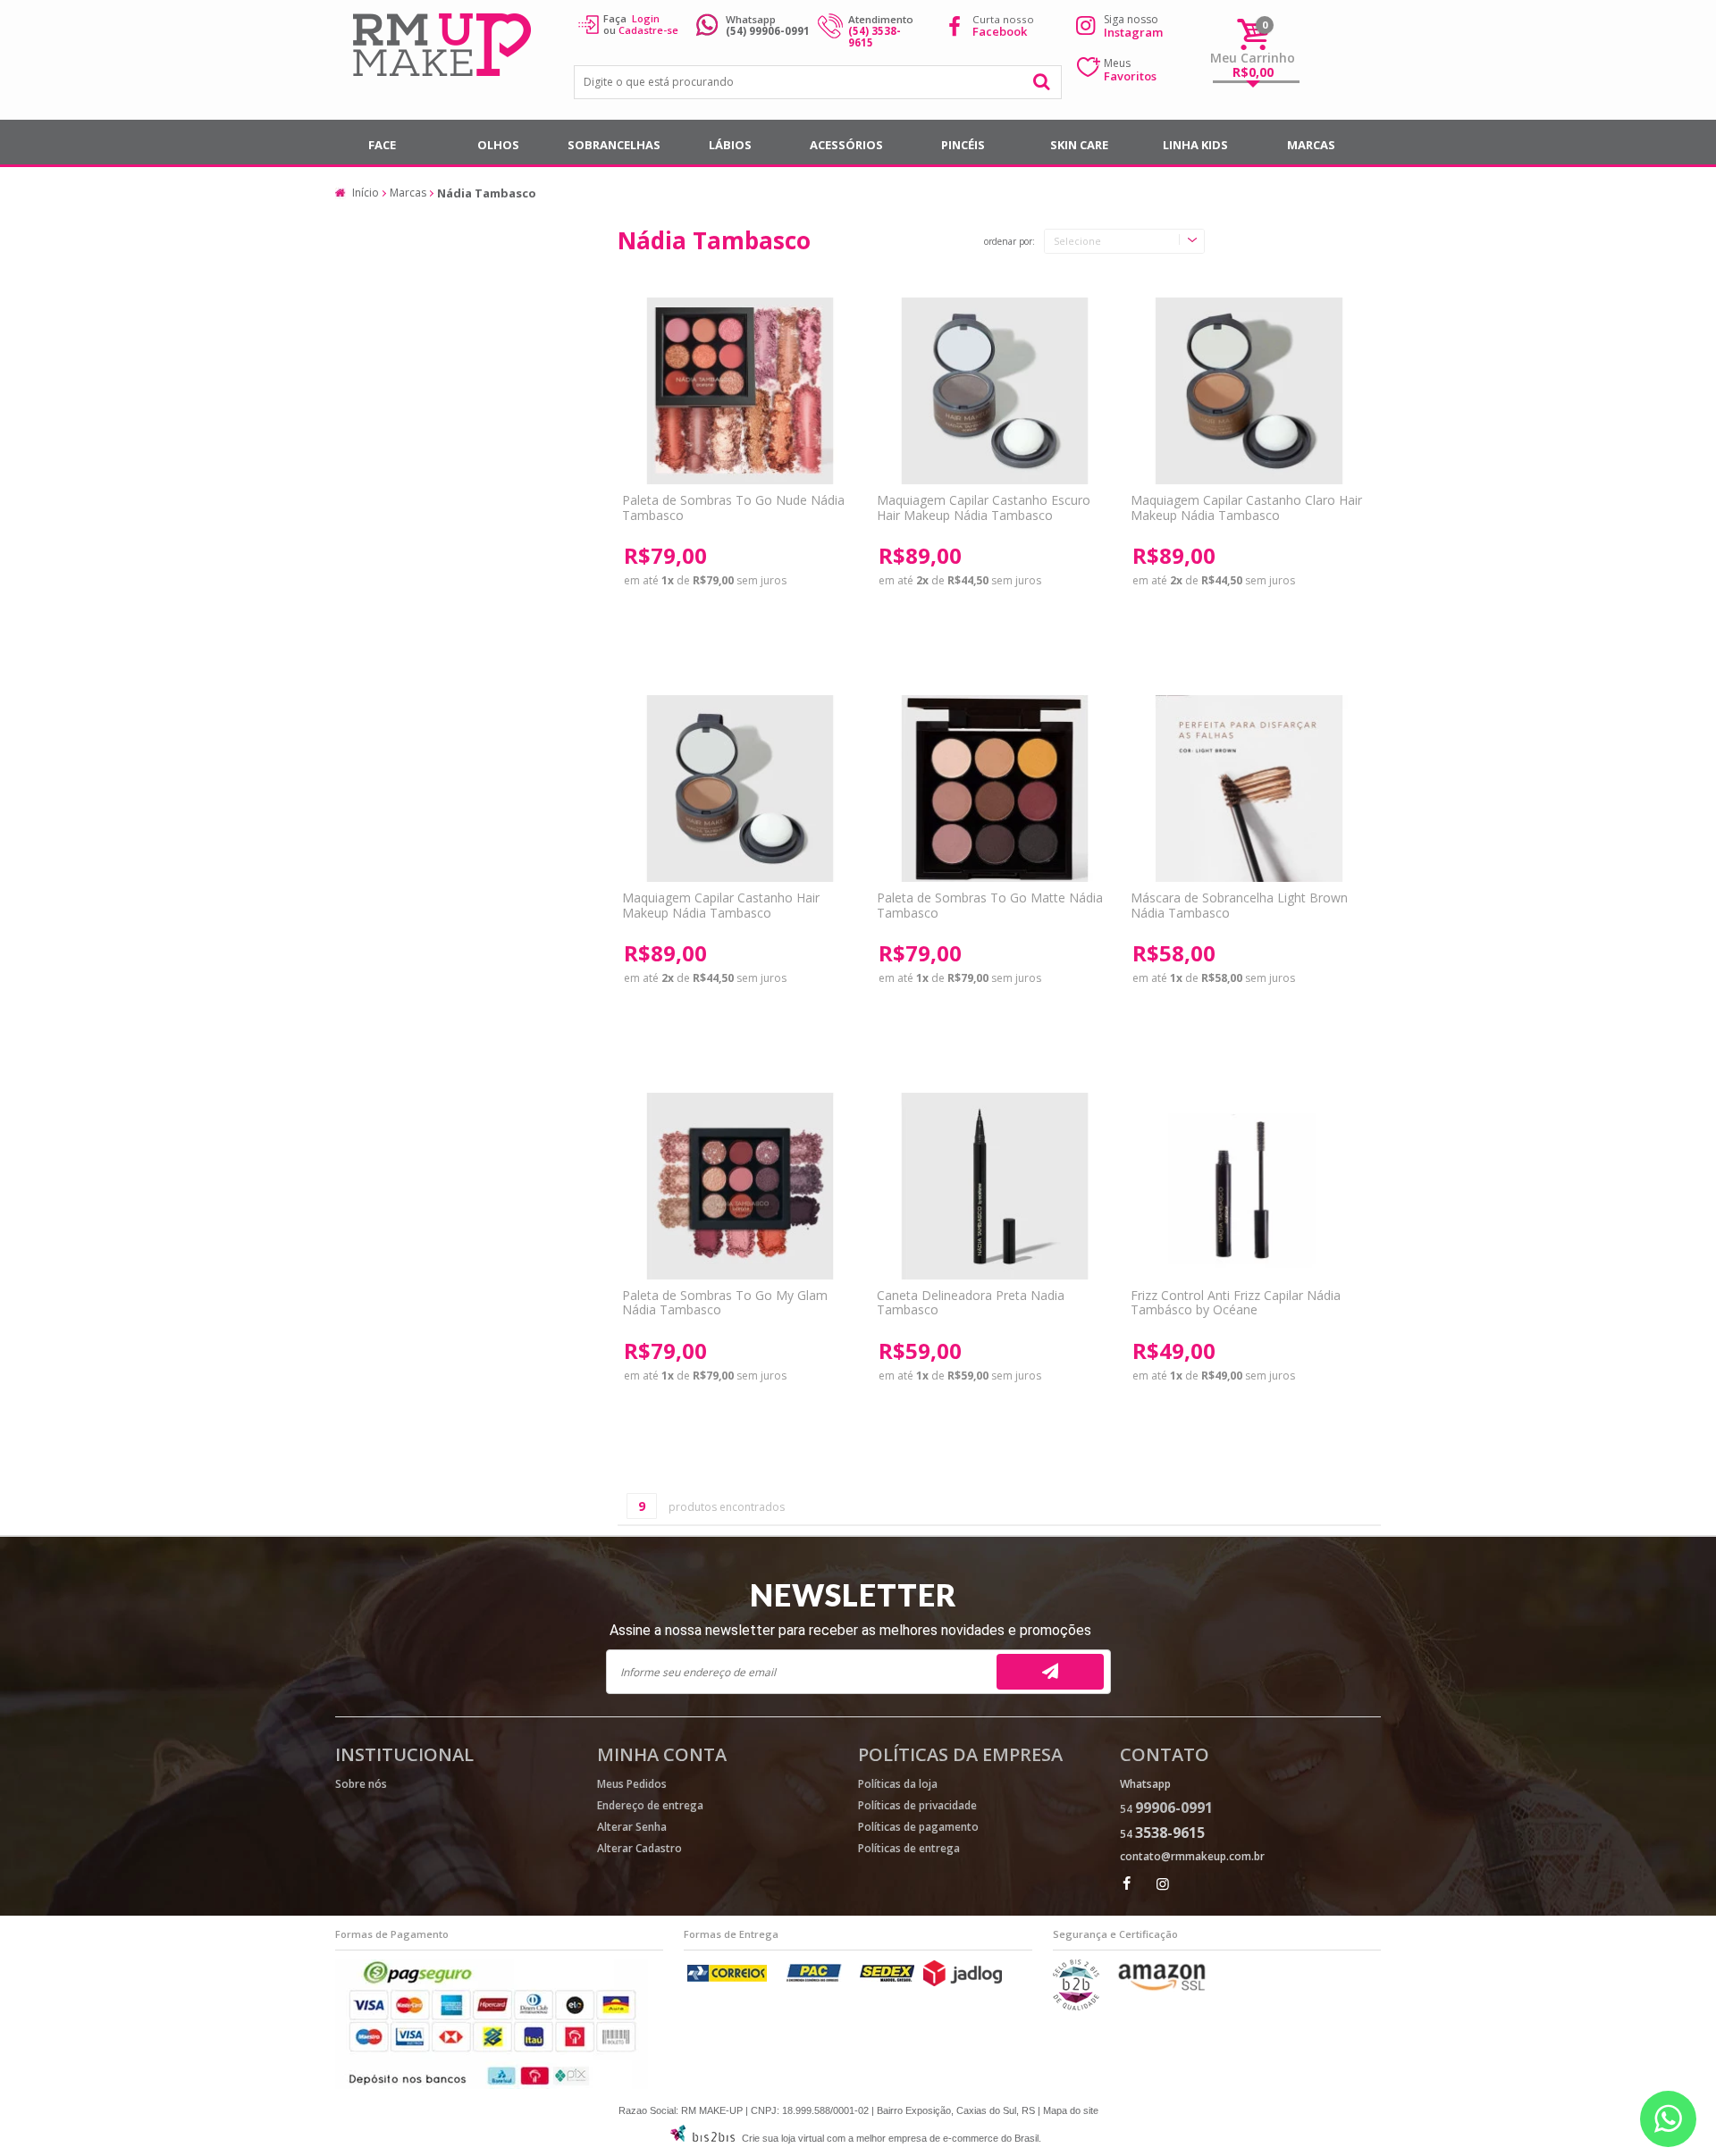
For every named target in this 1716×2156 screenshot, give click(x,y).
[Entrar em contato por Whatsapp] (1668, 2119)
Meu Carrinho (1253, 58)
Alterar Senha (632, 1827)
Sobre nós (361, 1784)
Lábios (730, 145)
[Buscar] (1042, 82)
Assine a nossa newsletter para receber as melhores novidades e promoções (850, 1630)
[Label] (994, 391)
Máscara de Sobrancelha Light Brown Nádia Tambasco (1239, 905)
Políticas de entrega (909, 1848)
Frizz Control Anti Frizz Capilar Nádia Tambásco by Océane (1236, 1303)
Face (382, 145)
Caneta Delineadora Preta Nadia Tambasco (971, 1303)
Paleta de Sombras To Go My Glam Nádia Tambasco (725, 1303)
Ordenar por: (1009, 242)
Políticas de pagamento (918, 1827)
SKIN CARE (1079, 145)
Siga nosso (1133, 26)
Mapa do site (1071, 2110)
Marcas (1311, 145)
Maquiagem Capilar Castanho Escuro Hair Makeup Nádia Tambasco (984, 508)
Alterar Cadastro (639, 1848)
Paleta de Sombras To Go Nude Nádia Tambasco (733, 508)
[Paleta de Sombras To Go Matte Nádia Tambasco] (994, 789)
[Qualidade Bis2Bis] (1076, 2006)
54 (1166, 1809)
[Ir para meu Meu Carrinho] (1253, 34)
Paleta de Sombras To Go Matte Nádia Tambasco (990, 905)
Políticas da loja (898, 1784)
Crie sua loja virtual (783, 2138)
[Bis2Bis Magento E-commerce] (702, 2138)
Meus (1130, 70)
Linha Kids (1195, 145)
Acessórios (846, 145)
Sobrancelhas (614, 145)
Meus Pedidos (632, 1784)
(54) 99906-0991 (768, 31)
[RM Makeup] (445, 47)
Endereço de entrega (650, 1805)
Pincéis (963, 145)
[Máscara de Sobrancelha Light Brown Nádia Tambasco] (1248, 789)
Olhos (498, 145)
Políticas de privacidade (917, 1805)
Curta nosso (1003, 25)
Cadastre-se (648, 30)
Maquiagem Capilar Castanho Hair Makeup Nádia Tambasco (721, 905)
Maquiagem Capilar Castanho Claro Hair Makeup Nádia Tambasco (1246, 508)
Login (646, 18)
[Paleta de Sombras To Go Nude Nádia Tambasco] (740, 391)
